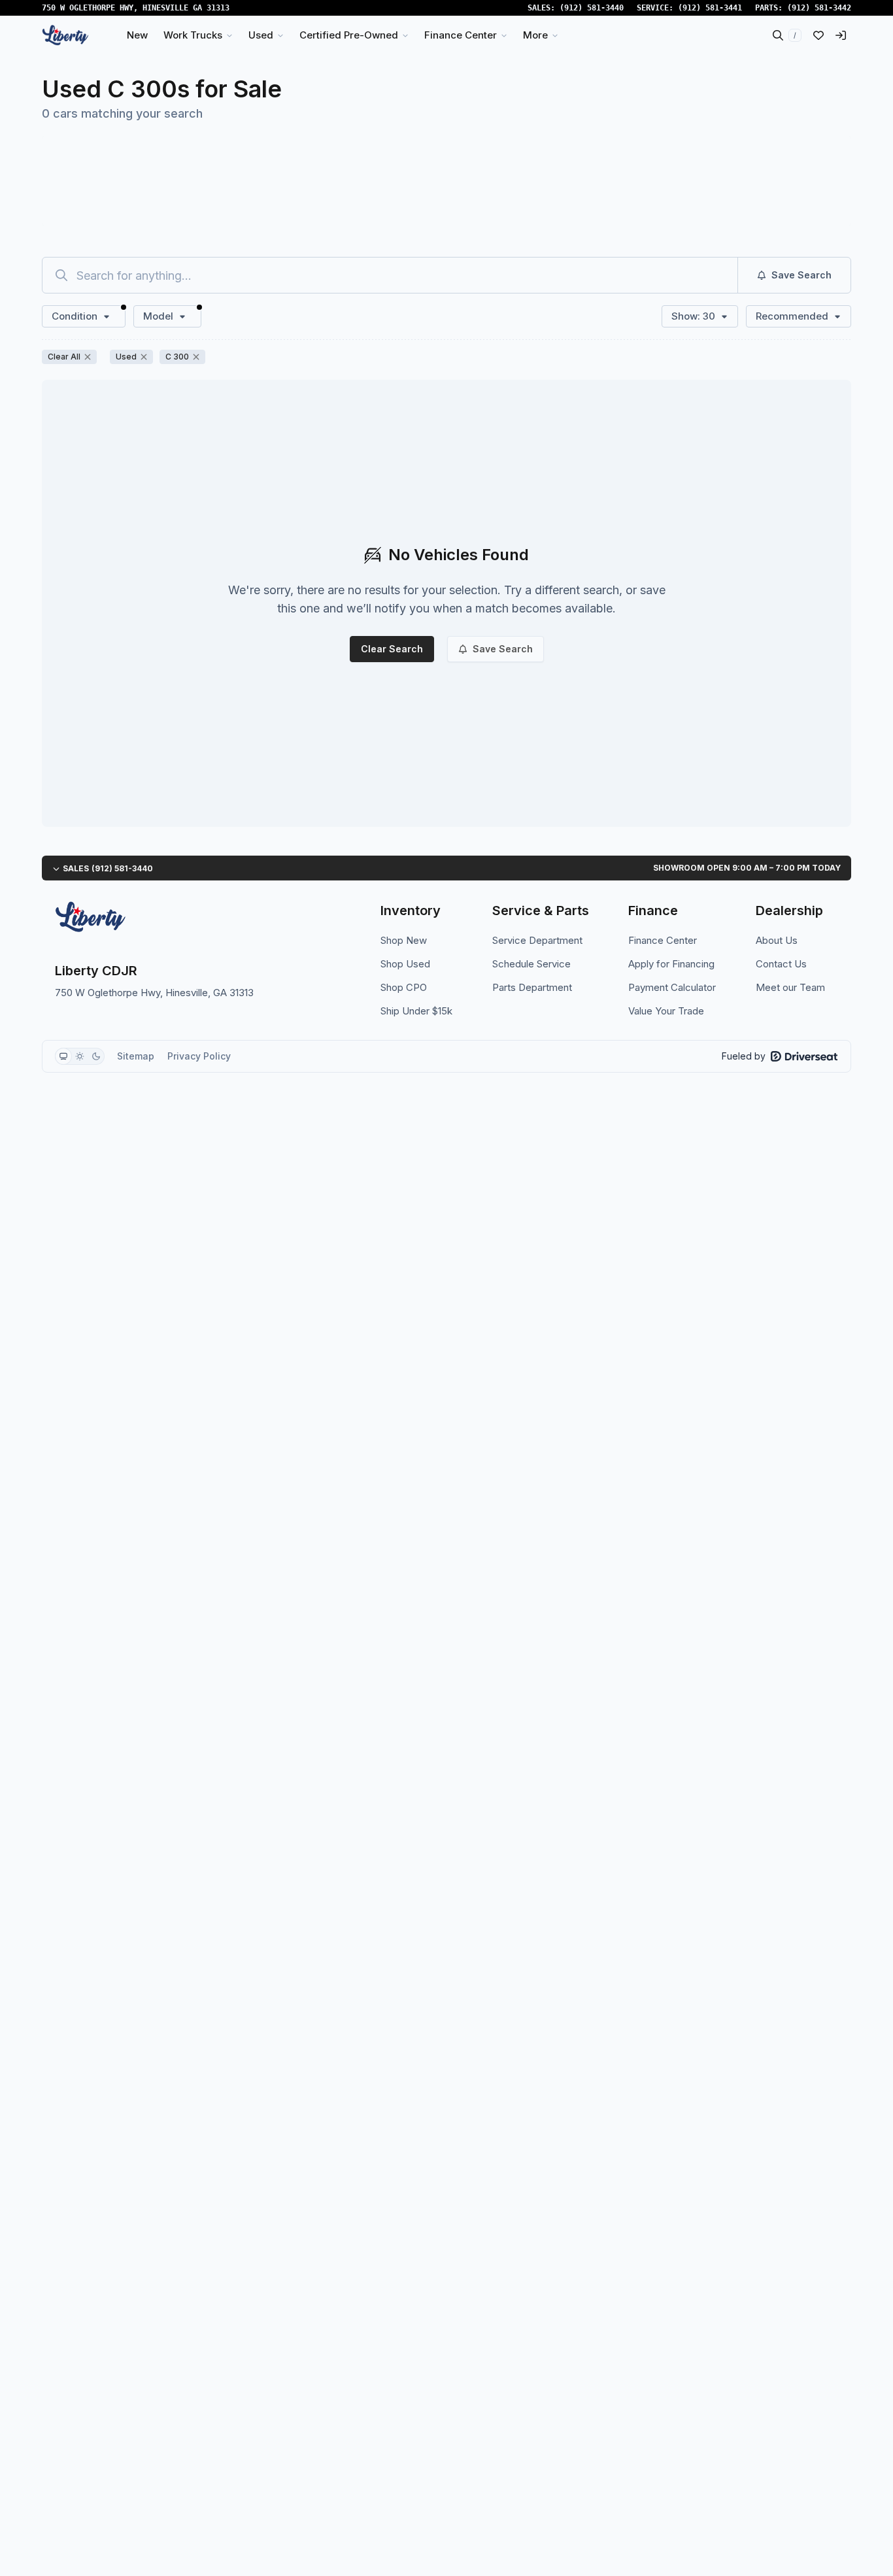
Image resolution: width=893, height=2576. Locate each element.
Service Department (537, 940)
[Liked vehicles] (818, 35)
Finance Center (663, 940)
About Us (777, 940)
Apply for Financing (671, 964)
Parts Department (532, 987)
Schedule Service (531, 964)
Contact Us (781, 964)
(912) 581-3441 (710, 8)
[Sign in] (841, 35)
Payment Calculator (672, 987)
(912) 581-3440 (592, 8)
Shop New (404, 940)
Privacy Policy (199, 1056)
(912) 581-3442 (819, 8)
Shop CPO (404, 987)
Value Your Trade (666, 1011)
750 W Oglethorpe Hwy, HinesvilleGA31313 (136, 8)
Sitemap (136, 1056)
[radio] (63, 1056)
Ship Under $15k (416, 1011)
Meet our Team (790, 987)
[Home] (65, 35)
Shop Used (405, 964)
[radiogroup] (80, 1056)
